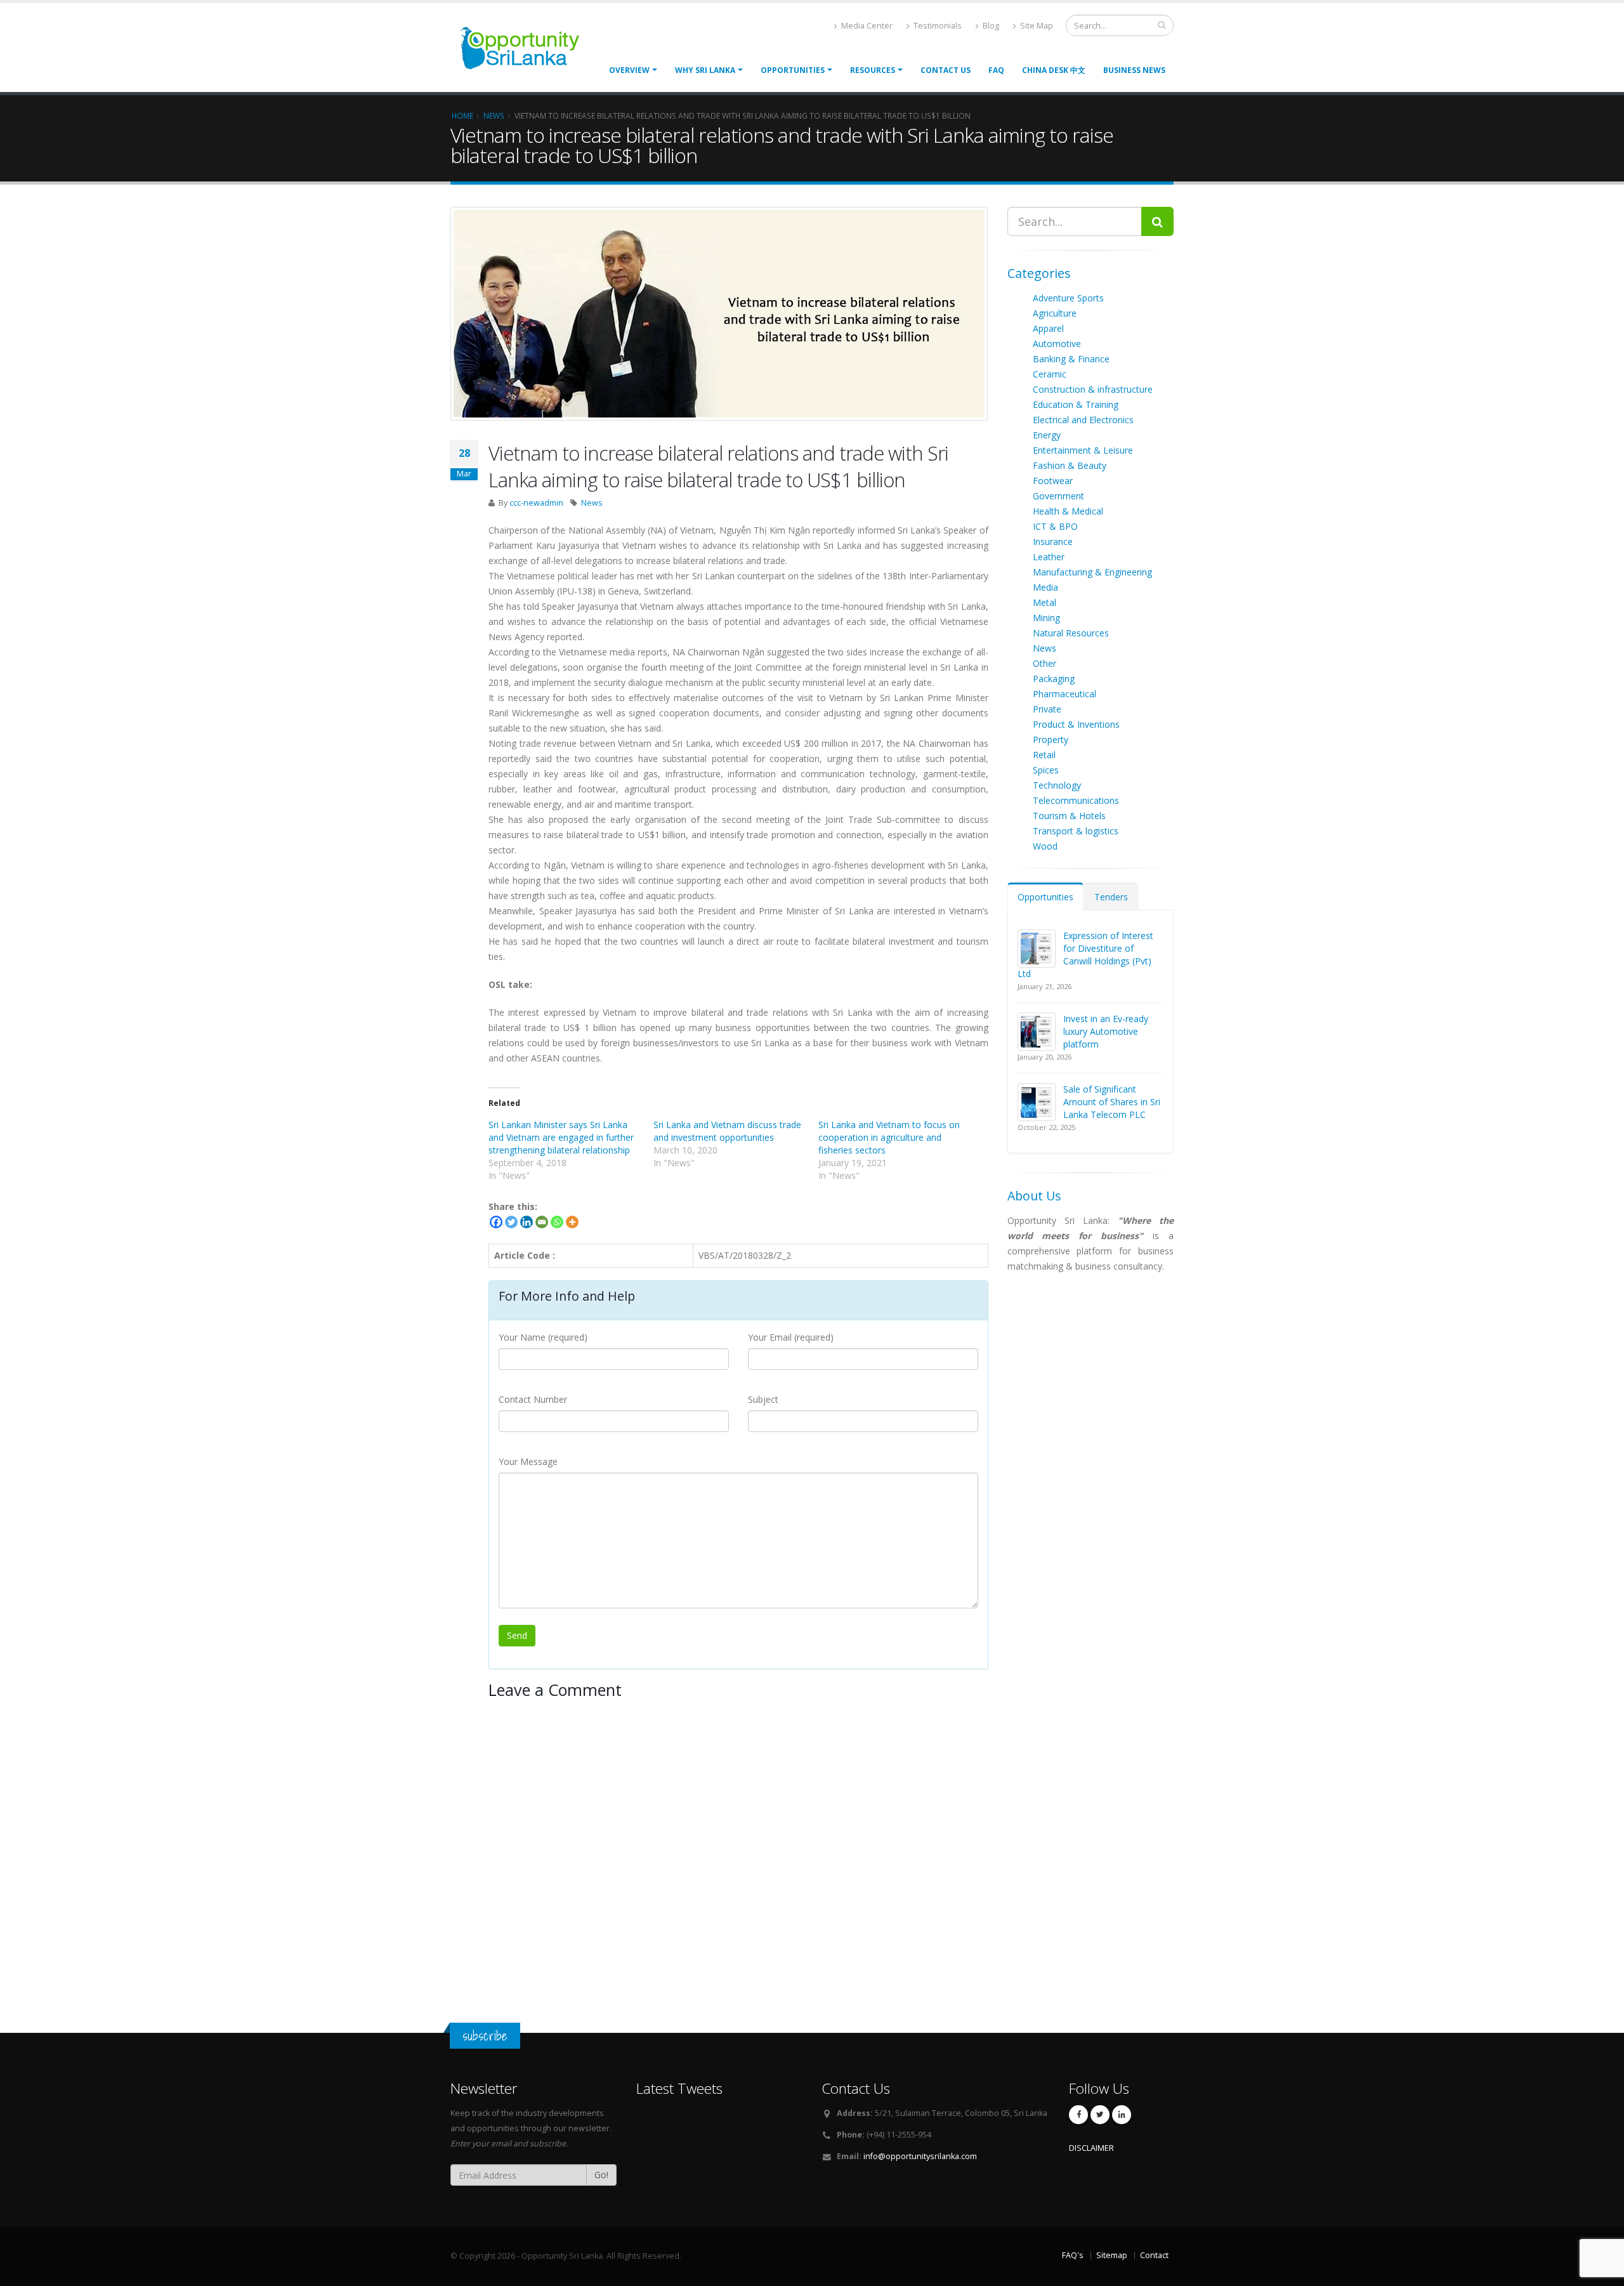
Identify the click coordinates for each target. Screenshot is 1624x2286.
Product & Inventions (1076, 724)
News (592, 503)
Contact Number (533, 1399)
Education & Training (1076, 404)
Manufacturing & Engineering (1092, 572)
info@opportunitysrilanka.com (920, 2156)
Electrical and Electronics (1083, 420)
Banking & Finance (1071, 359)
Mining (1046, 618)
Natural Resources (1071, 633)
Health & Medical (1068, 511)
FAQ (996, 70)
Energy (1047, 435)
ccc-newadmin (536, 503)
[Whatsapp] (557, 1222)
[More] (572, 1222)
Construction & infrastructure (1093, 389)
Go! (601, 2175)
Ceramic (1050, 374)
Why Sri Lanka (705, 70)
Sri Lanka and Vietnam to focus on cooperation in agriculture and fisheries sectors (889, 1137)
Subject (763, 1399)
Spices (1046, 770)
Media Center (866, 26)
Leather (1049, 557)
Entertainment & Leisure (1083, 450)
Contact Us (946, 70)
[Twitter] (511, 1222)
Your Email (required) (791, 1337)
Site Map (1036, 26)
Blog (990, 26)
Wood (1045, 846)
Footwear (1053, 481)
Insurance (1053, 542)
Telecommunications (1076, 800)
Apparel (1048, 328)
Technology (1057, 785)
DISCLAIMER (1091, 2148)
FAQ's (1073, 2255)
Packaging (1054, 679)
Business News (1134, 70)
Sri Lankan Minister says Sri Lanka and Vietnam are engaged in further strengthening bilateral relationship (561, 1137)
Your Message (528, 1462)
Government (1058, 496)
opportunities (793, 70)
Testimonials (937, 26)
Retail (1044, 755)
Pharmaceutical (1064, 694)
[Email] (542, 1222)
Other (1044, 663)
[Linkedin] (527, 1222)
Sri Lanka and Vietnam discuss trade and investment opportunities (727, 1131)
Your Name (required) (543, 1337)
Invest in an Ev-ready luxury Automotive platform (1106, 1031)
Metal (1044, 602)
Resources (873, 70)
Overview (629, 70)
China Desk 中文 (1054, 70)
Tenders (1111, 897)
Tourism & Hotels (1069, 816)
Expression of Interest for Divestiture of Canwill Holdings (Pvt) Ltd (1085, 955)
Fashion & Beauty (1070, 465)
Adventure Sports (1068, 298)
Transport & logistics (1076, 831)
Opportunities (1045, 897)
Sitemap (1112, 2255)
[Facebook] (496, 1222)
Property (1051, 739)
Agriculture (1055, 313)
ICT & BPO (1055, 526)
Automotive (1057, 344)
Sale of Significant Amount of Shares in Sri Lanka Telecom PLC (1112, 1102)
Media (1045, 587)
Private (1047, 709)
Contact (1154, 2255)
